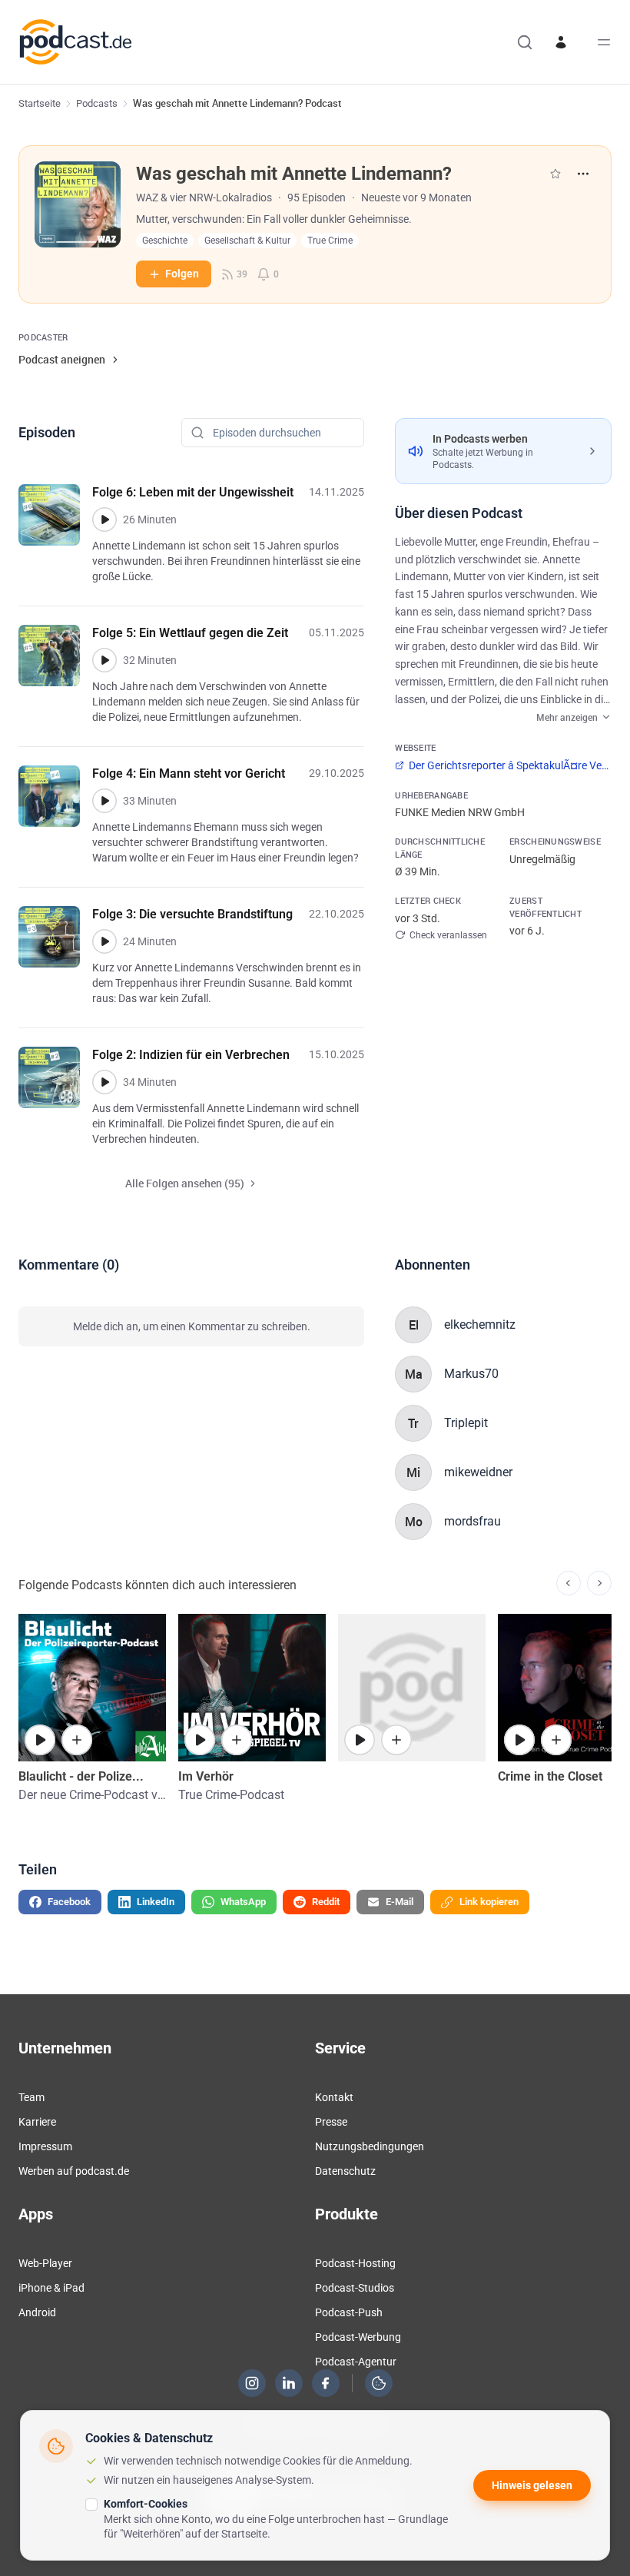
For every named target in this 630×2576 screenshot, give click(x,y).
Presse (331, 2122)
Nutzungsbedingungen (370, 2146)
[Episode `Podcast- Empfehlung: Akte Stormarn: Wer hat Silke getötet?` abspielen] (40, 1740)
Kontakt (334, 2097)
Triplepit (466, 1423)
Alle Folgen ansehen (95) (185, 1183)
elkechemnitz (480, 1325)
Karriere (37, 2122)
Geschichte (165, 241)
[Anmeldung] (561, 42)
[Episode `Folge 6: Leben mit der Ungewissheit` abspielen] (104, 520)
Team (31, 2097)
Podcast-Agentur (356, 2362)
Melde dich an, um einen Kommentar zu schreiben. (192, 1326)
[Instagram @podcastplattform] (252, 2383)
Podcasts (97, 103)
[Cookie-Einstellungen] (379, 2383)
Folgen (182, 274)
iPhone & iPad (51, 2288)
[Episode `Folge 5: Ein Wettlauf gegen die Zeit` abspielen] (104, 660)
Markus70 (471, 1374)
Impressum (45, 2146)
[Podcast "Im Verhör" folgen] (237, 1740)
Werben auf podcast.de (74, 2171)
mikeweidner (478, 1472)
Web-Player (45, 2263)
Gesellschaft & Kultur (247, 241)
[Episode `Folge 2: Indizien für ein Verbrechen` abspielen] (104, 1082)
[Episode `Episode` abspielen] (519, 1740)
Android (37, 2312)
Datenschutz (345, 2171)
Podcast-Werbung (358, 2337)
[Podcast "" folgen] (396, 1740)
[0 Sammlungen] (555, 174)
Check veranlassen (448, 935)
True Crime (330, 241)
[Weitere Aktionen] (583, 174)
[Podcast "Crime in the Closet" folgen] (556, 1740)
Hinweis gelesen (532, 2485)
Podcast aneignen (62, 359)
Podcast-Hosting (355, 2263)
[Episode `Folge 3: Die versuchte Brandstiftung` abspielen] (104, 941)
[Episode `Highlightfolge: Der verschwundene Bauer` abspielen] (360, 1740)
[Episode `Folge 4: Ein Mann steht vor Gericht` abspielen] (104, 801)
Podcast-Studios (355, 2288)
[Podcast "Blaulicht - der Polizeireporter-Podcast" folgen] (77, 1740)
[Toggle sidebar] (604, 42)
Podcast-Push (349, 2312)
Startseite (40, 103)
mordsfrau (472, 1521)
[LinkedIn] (289, 2383)
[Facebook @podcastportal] (326, 2383)
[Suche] (525, 42)
